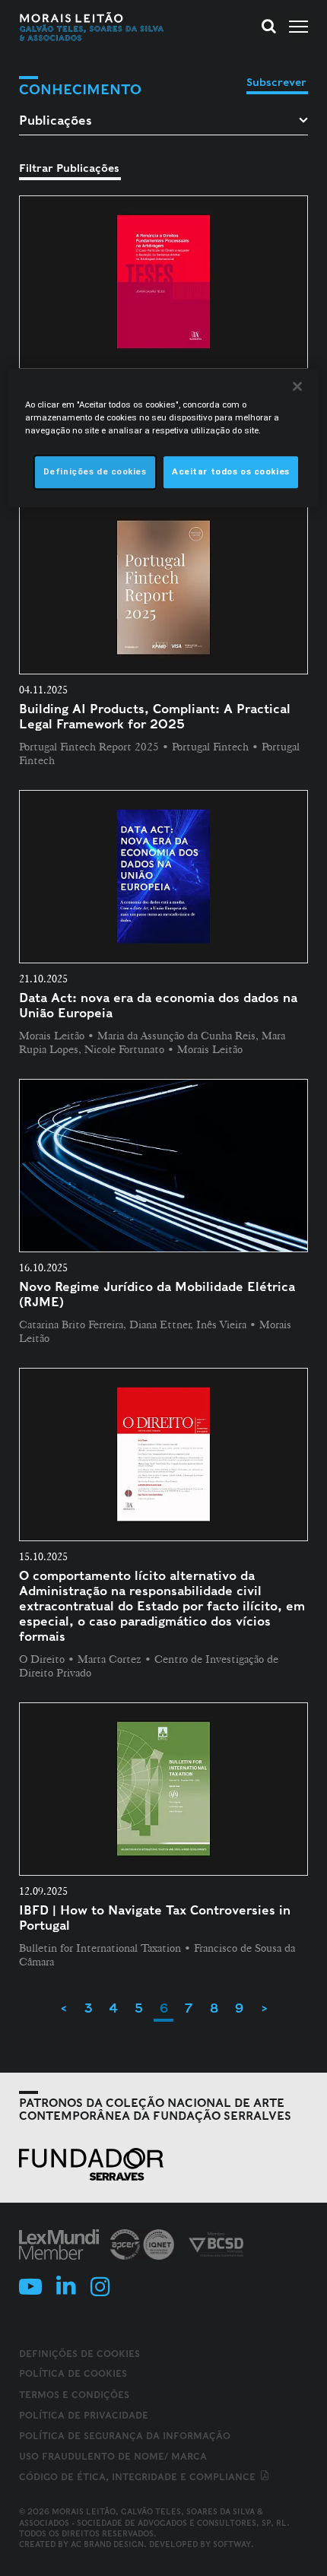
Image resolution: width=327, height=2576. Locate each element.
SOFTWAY (232, 2544)
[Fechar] (297, 386)
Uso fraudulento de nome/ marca (113, 2456)
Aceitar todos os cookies (231, 472)
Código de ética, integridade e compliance (139, 2477)
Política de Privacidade (84, 2415)
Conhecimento (80, 89)
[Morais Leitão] (92, 27)
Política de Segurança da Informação (125, 2436)
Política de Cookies (73, 2373)
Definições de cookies (79, 2354)
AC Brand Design (107, 2544)
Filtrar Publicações (69, 168)
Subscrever (276, 82)
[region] (164, 438)
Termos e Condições (74, 2395)
